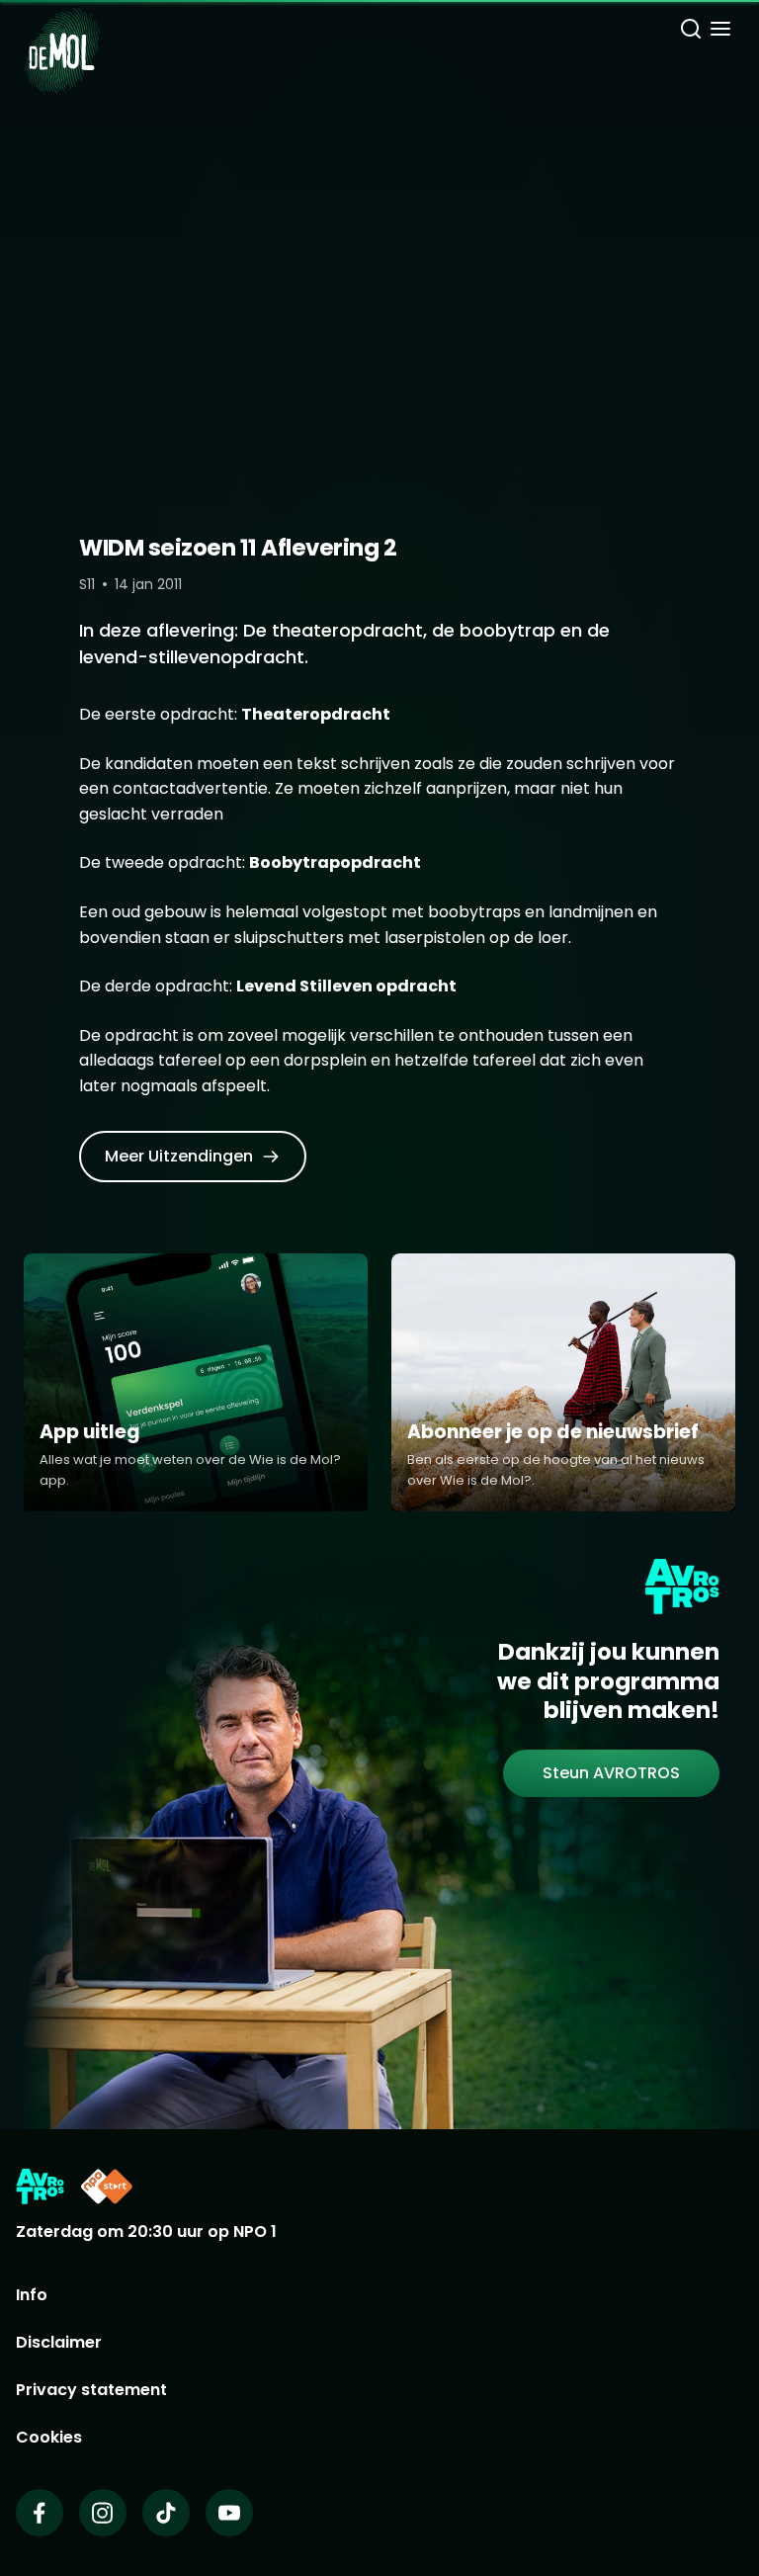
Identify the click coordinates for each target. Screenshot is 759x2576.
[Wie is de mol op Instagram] (103, 2513)
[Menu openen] (720, 32)
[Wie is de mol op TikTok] (166, 2513)
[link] (193, 1157)
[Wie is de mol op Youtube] (229, 2513)
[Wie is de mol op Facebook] (40, 2513)
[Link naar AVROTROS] (40, 2187)
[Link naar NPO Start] (107, 2187)
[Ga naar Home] (62, 40)
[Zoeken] (691, 32)
